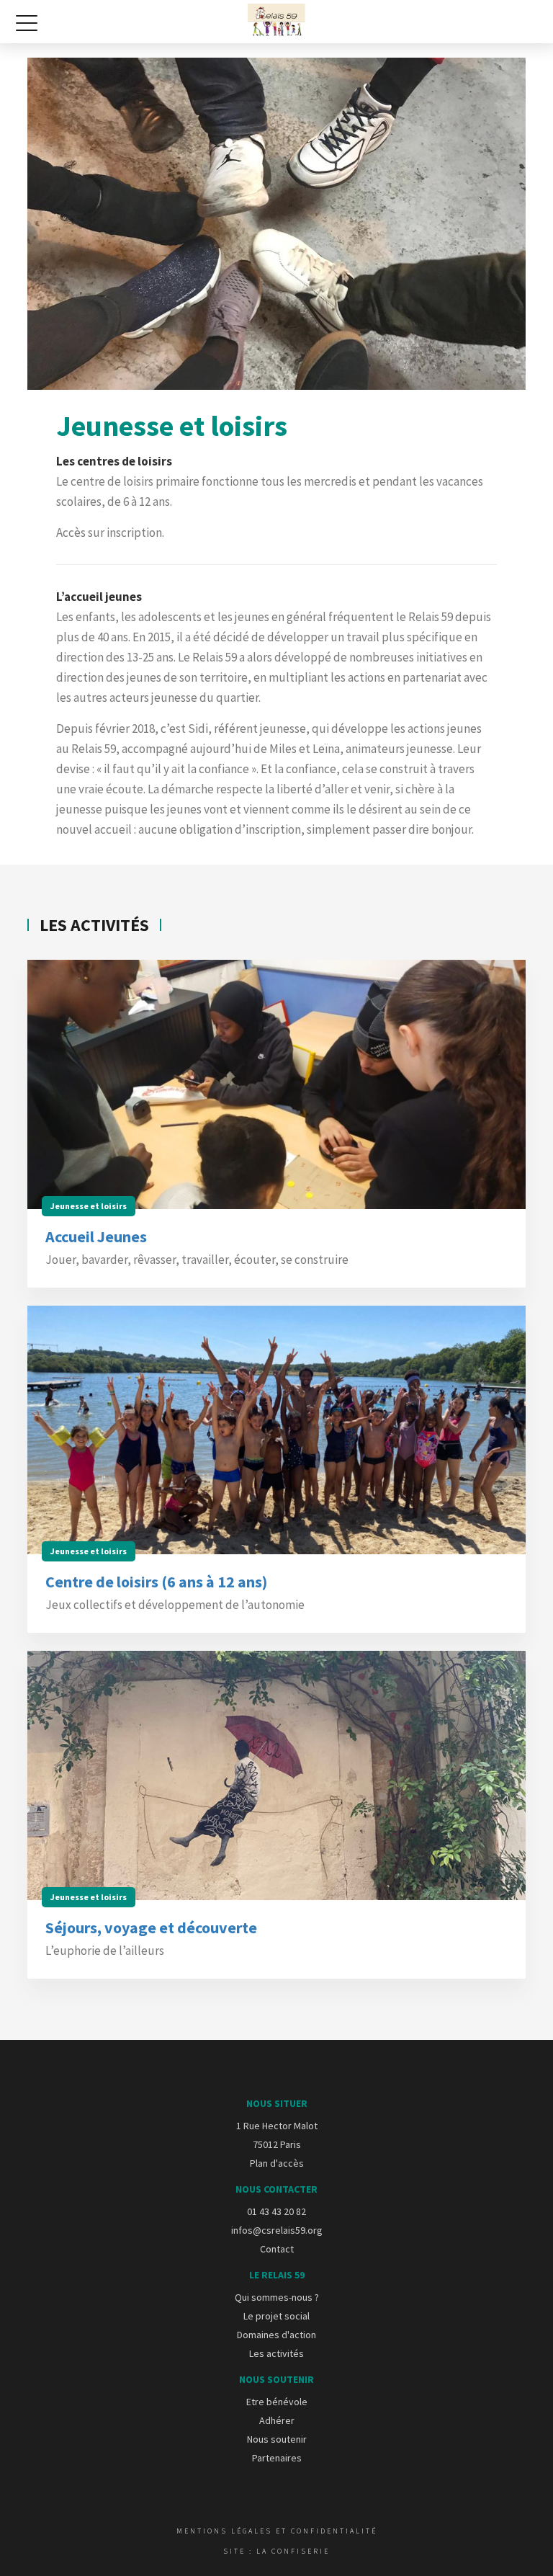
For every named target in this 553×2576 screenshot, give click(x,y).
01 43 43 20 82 (276, 2211)
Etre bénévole (277, 2402)
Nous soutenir (277, 2439)
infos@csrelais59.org (277, 2230)
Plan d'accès (277, 2163)
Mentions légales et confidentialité (277, 2531)
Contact (277, 2249)
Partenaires (277, 2458)
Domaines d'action (276, 2335)
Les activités (276, 2353)
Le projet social (276, 2316)
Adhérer (277, 2420)
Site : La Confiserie (276, 2551)
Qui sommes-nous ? (277, 2297)
